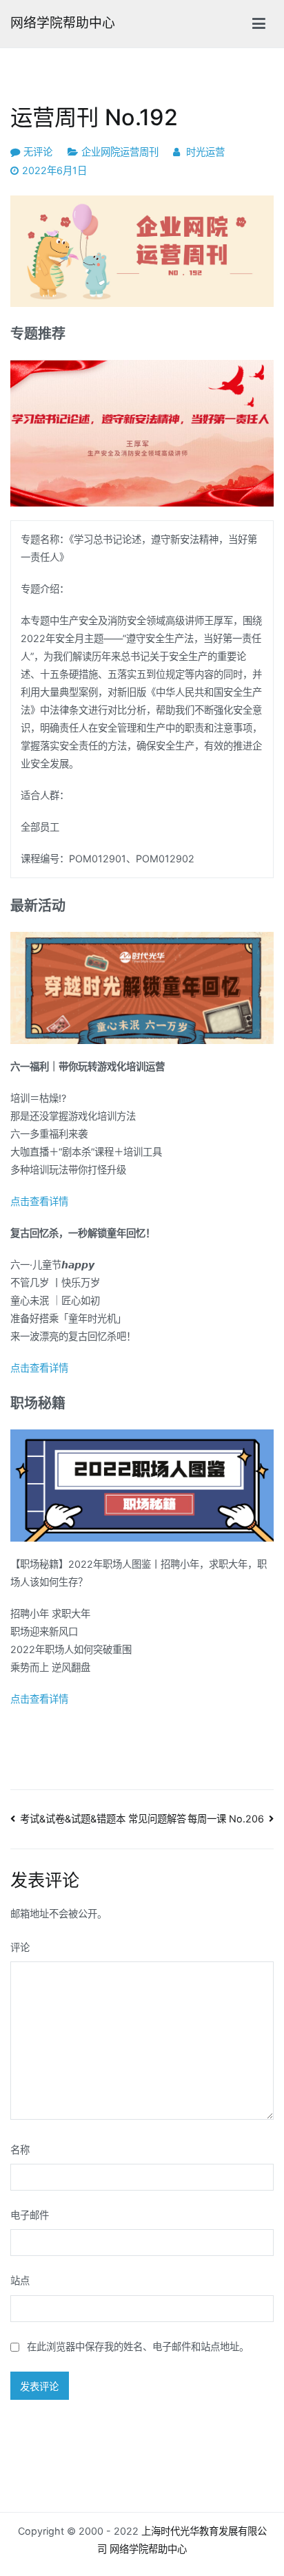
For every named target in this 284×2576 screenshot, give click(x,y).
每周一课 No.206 (226, 1819)
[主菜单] (259, 24)
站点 (20, 2280)
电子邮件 (30, 2215)
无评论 (38, 152)
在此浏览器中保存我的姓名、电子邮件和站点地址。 (138, 2346)
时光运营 (205, 152)
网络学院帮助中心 (63, 23)
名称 (20, 2150)
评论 (20, 1947)
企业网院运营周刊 (120, 152)
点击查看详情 (39, 1201)
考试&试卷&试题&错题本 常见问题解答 (103, 1819)
